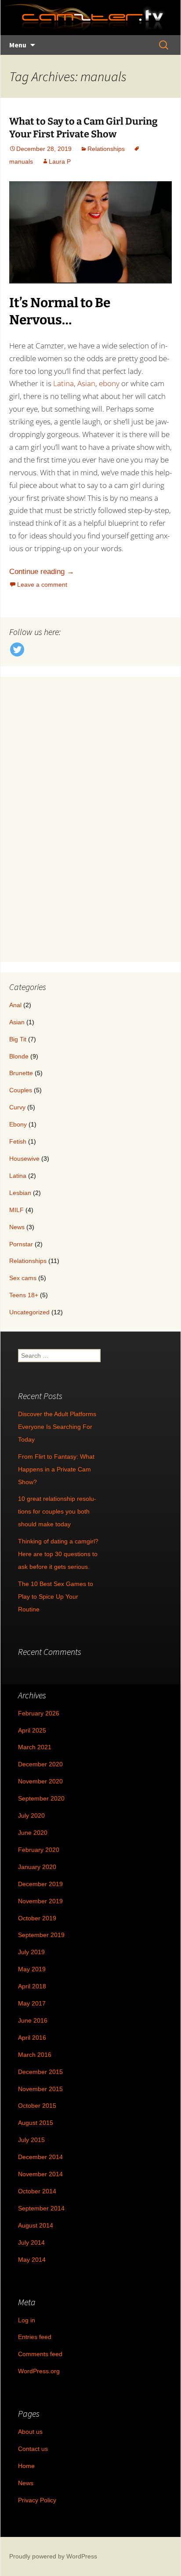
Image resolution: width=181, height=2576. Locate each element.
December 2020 (40, 1764)
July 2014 (31, 2242)
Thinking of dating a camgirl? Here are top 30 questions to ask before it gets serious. (58, 1554)
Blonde (19, 1056)
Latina (63, 383)
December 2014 (40, 2157)
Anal (15, 1005)
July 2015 (31, 2140)
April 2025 (32, 1730)
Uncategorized (29, 1312)
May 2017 (32, 2003)
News (17, 1227)
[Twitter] (17, 649)
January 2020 (37, 1867)
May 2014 (32, 2260)
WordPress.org (39, 2371)
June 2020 (33, 1833)
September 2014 (41, 2208)
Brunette (21, 1073)
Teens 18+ (24, 1295)
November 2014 (40, 2174)
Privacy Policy (37, 2500)
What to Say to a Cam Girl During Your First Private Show (83, 128)
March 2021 (35, 1747)
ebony (109, 383)
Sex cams (23, 1278)
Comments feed (40, 2354)
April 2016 (32, 2038)
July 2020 (31, 1815)
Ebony (18, 1124)
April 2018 (32, 1986)
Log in (27, 2320)
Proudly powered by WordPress (53, 2556)
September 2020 (41, 1798)
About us (30, 2432)
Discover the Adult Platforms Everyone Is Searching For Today (57, 1427)
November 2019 (40, 1901)
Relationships (106, 149)
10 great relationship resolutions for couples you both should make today (57, 1511)
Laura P (60, 161)
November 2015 (40, 2089)
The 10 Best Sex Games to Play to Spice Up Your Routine (56, 1597)
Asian (86, 383)
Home (26, 2466)
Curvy (17, 1107)
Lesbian (20, 1193)
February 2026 (39, 1713)
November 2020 (40, 1781)
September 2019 (41, 1935)
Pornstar (21, 1244)
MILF (16, 1210)
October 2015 (37, 2106)
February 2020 (39, 1850)
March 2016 (35, 2055)
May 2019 (32, 1969)
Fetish (18, 1141)
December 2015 (40, 2072)
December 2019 (40, 1884)
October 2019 (37, 1918)
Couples (21, 1090)
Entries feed (35, 2337)
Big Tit (18, 1039)
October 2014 (37, 2191)
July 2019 (31, 1952)
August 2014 (36, 2225)
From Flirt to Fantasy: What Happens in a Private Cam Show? (56, 1469)
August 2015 (36, 2123)
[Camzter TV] (83, 18)
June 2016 (33, 2020)
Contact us (33, 2449)
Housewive (24, 1159)
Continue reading (42, 572)
